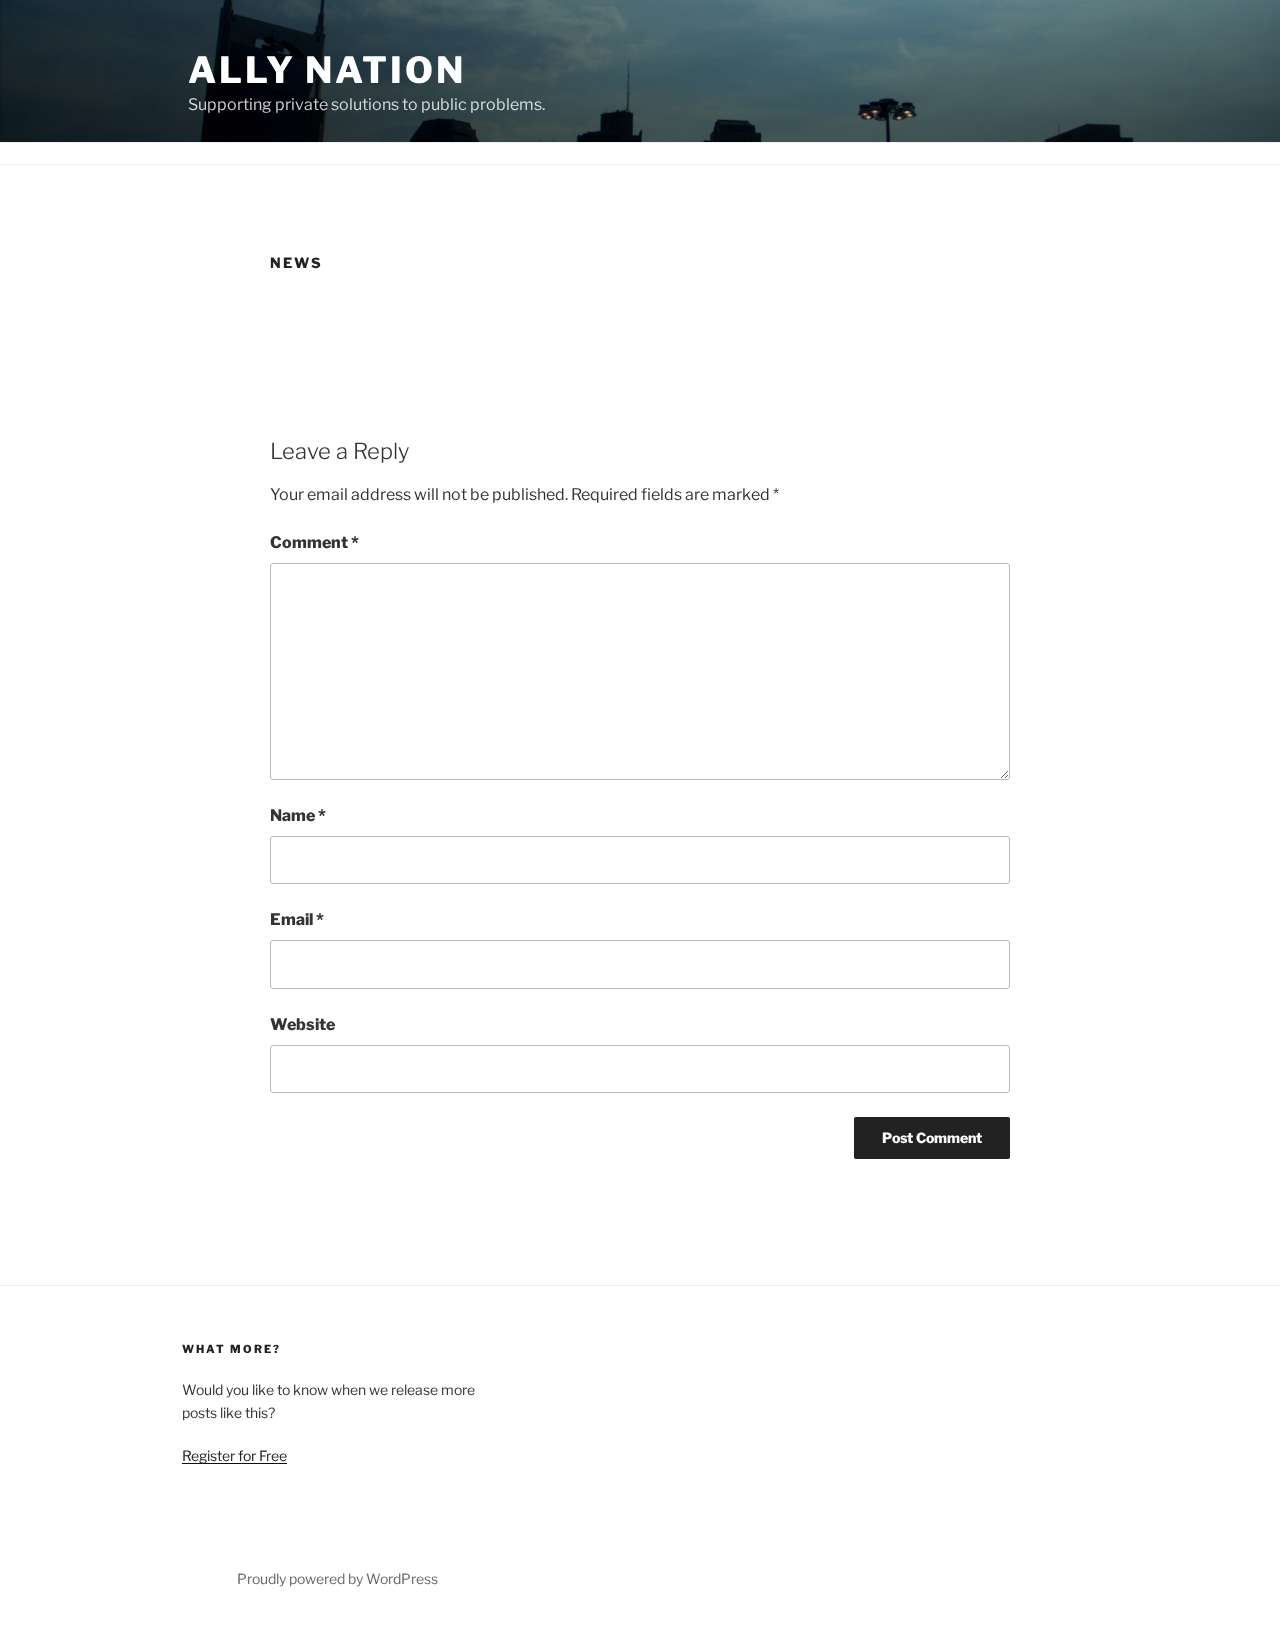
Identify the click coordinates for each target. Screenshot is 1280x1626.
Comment (314, 542)
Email (297, 919)
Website (302, 1024)
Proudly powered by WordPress (337, 1578)
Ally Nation (327, 70)
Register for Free (234, 1455)
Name (298, 815)
